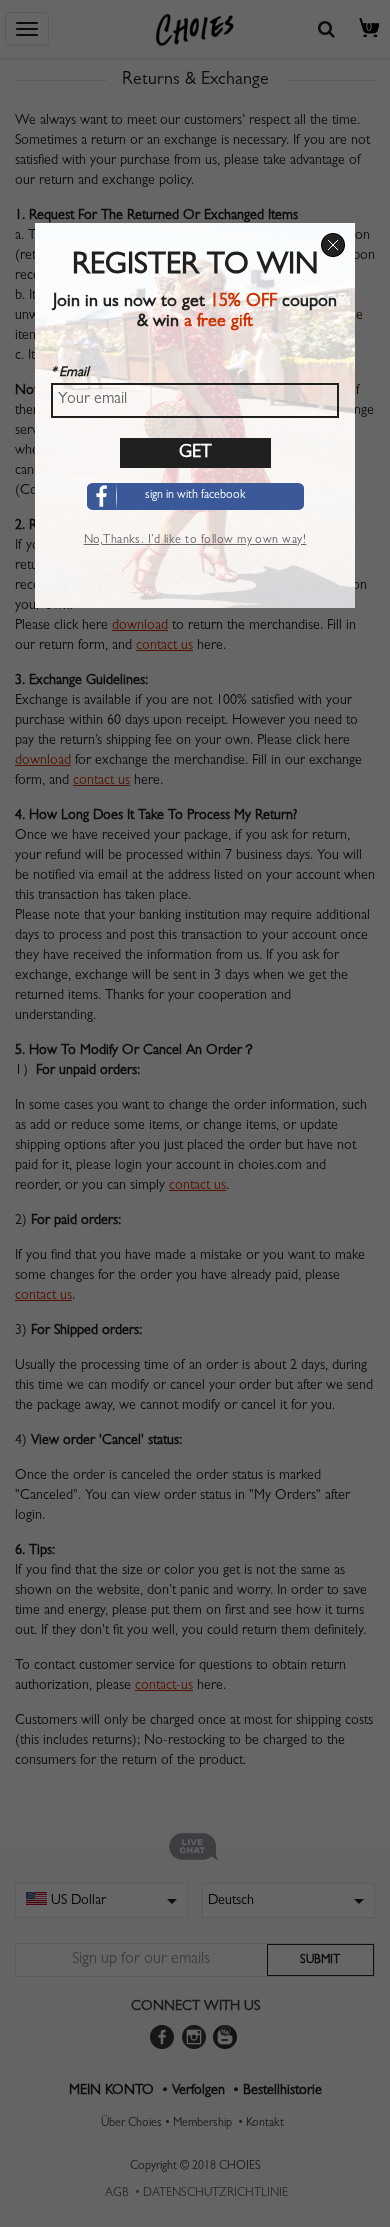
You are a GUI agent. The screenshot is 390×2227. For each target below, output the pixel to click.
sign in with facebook (195, 496)
